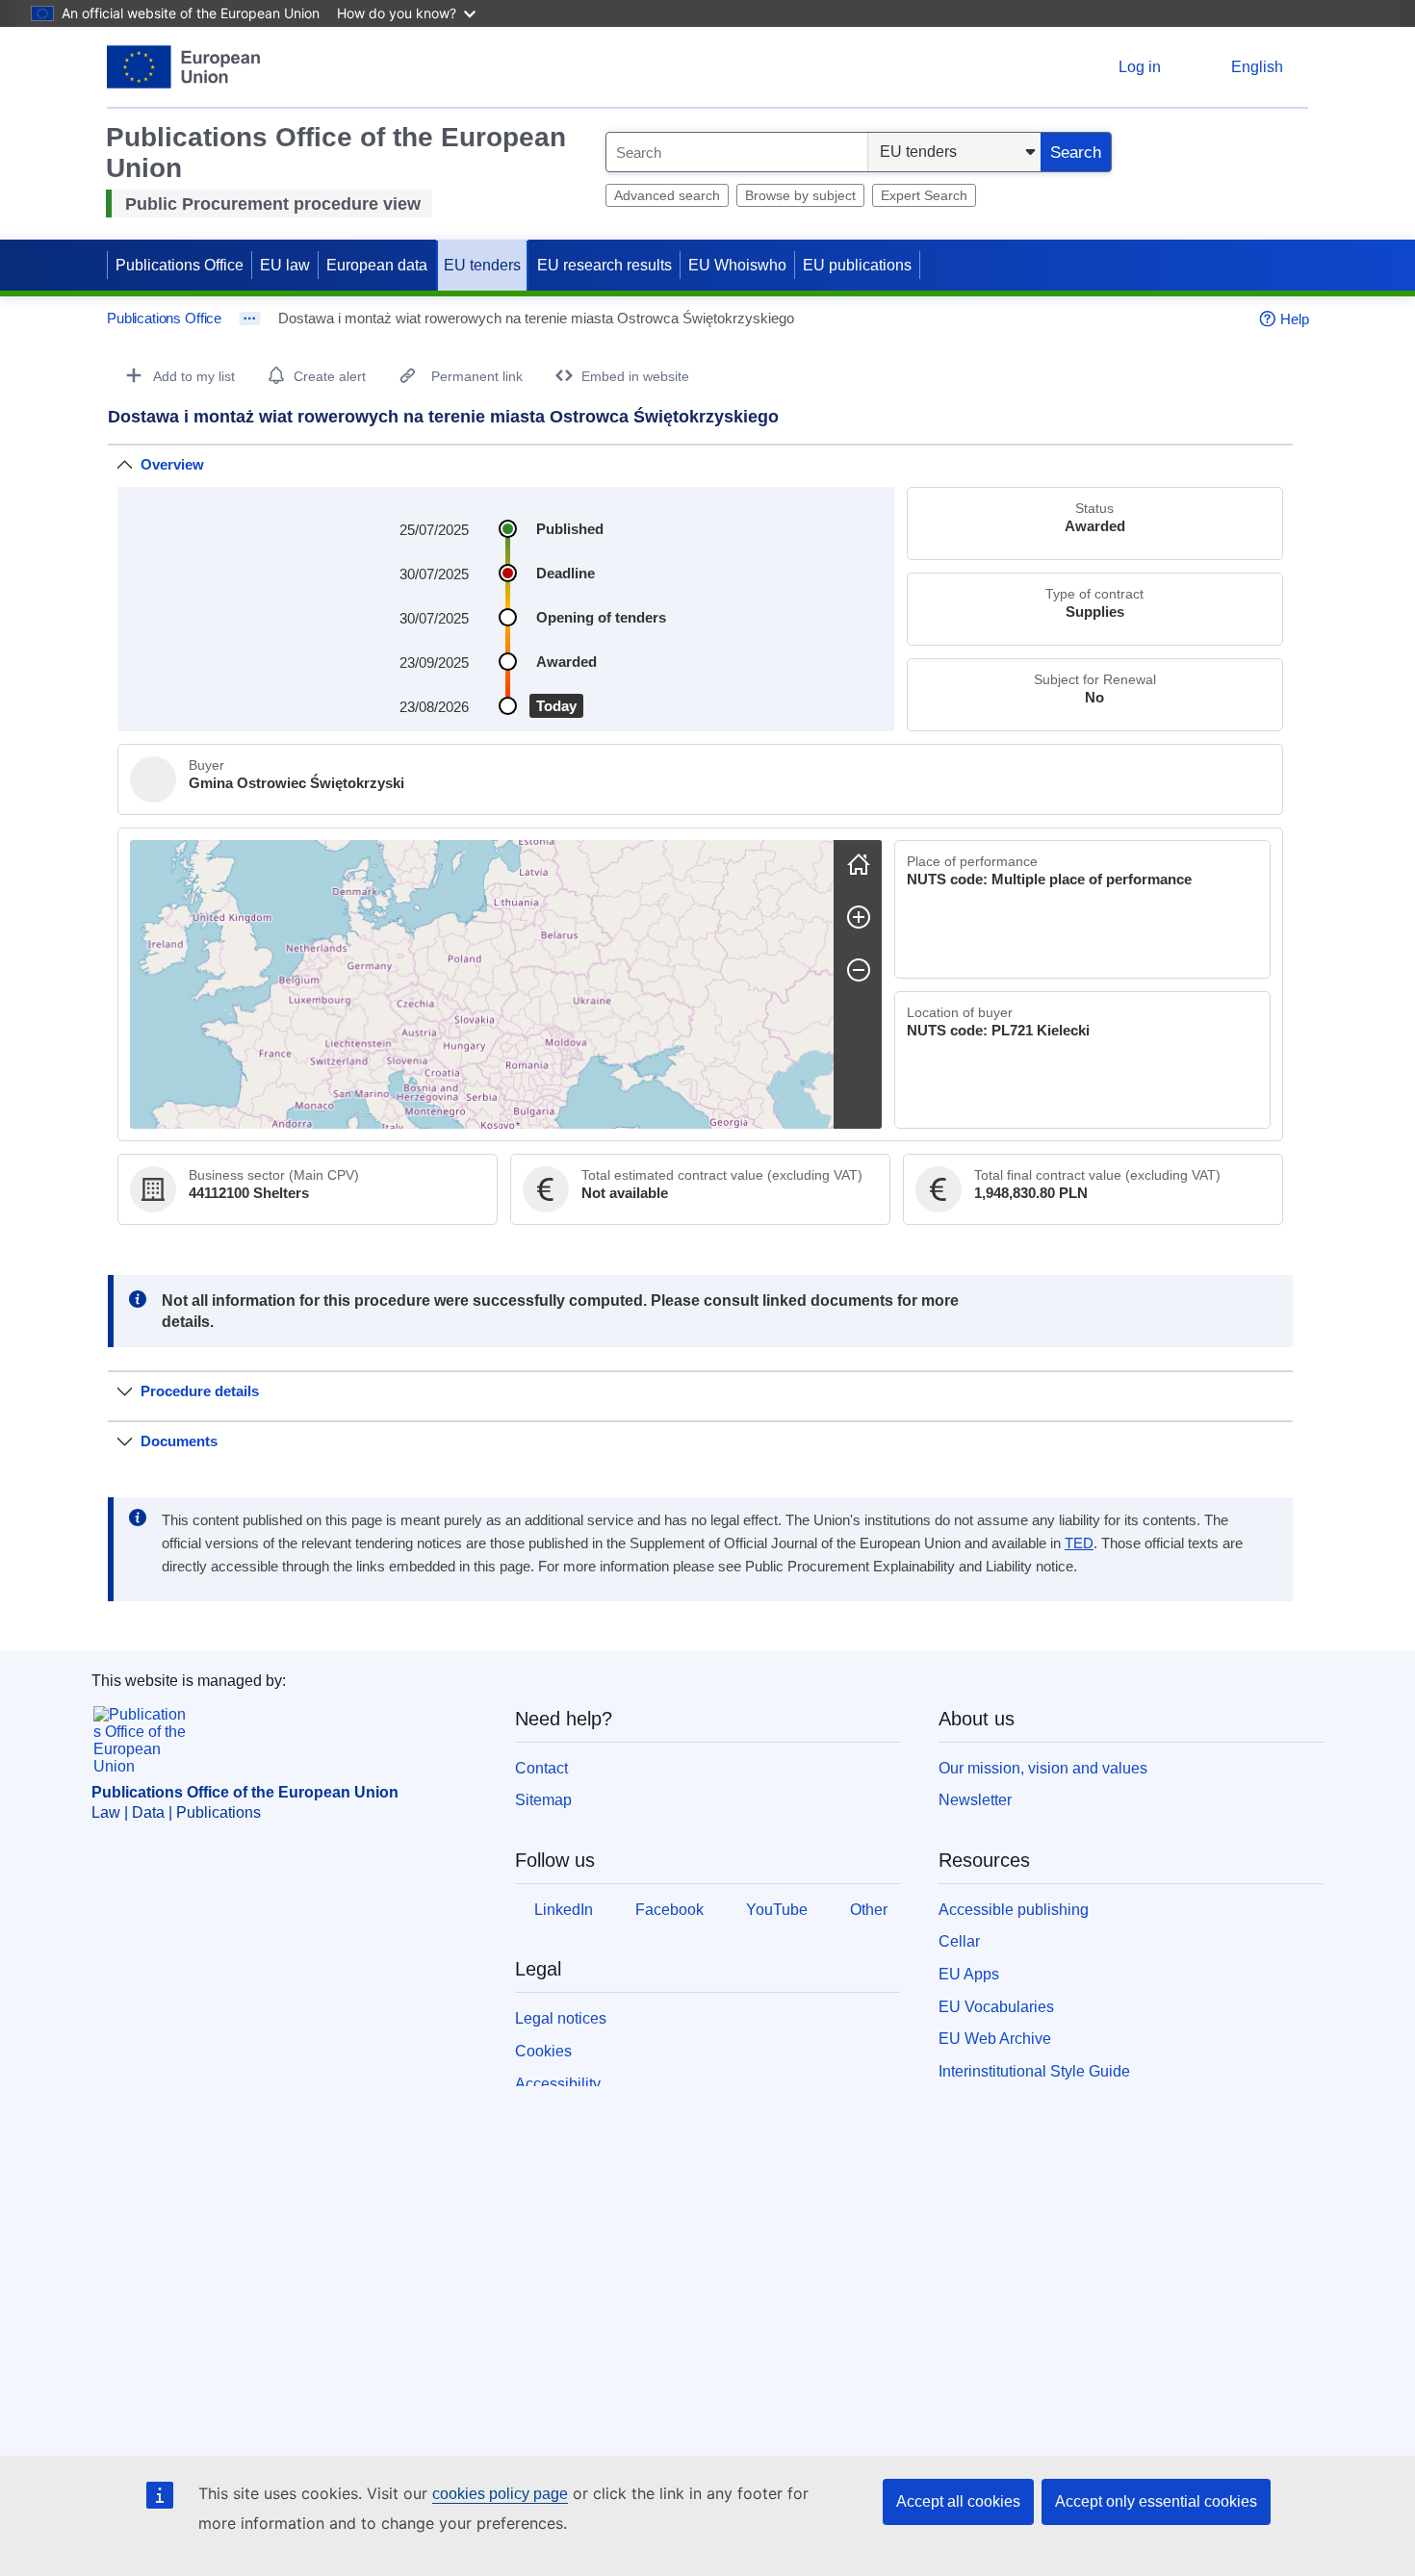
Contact (541, 1768)
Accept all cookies (958, 2501)
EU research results (605, 265)
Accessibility (558, 2084)
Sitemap (543, 1800)
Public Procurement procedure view (273, 204)
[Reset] (859, 864)
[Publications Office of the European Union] (183, 67)
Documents (179, 1441)
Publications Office (180, 265)
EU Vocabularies (996, 2007)
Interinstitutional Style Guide (1034, 2071)
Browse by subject (800, 195)
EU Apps (969, 1974)
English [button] (1257, 67)
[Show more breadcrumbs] (250, 319)
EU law (285, 265)
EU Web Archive (995, 2039)
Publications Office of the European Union (245, 1792)
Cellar (959, 1941)
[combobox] (737, 152)
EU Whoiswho (737, 265)
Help (1295, 319)
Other (869, 1910)
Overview (172, 464)
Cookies (543, 2051)
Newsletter (975, 1800)
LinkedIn (564, 1910)
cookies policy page (500, 2494)
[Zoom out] (859, 970)
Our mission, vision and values (1043, 1768)
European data (377, 265)
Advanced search (667, 195)
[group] (482, 984)
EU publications (857, 265)
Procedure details (200, 1391)
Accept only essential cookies (1156, 2501)
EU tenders (482, 265)
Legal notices (561, 2018)
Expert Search (924, 195)
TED (1079, 1543)
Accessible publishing (1014, 1910)
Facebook (669, 1910)
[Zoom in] (859, 917)
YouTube (777, 1910)
